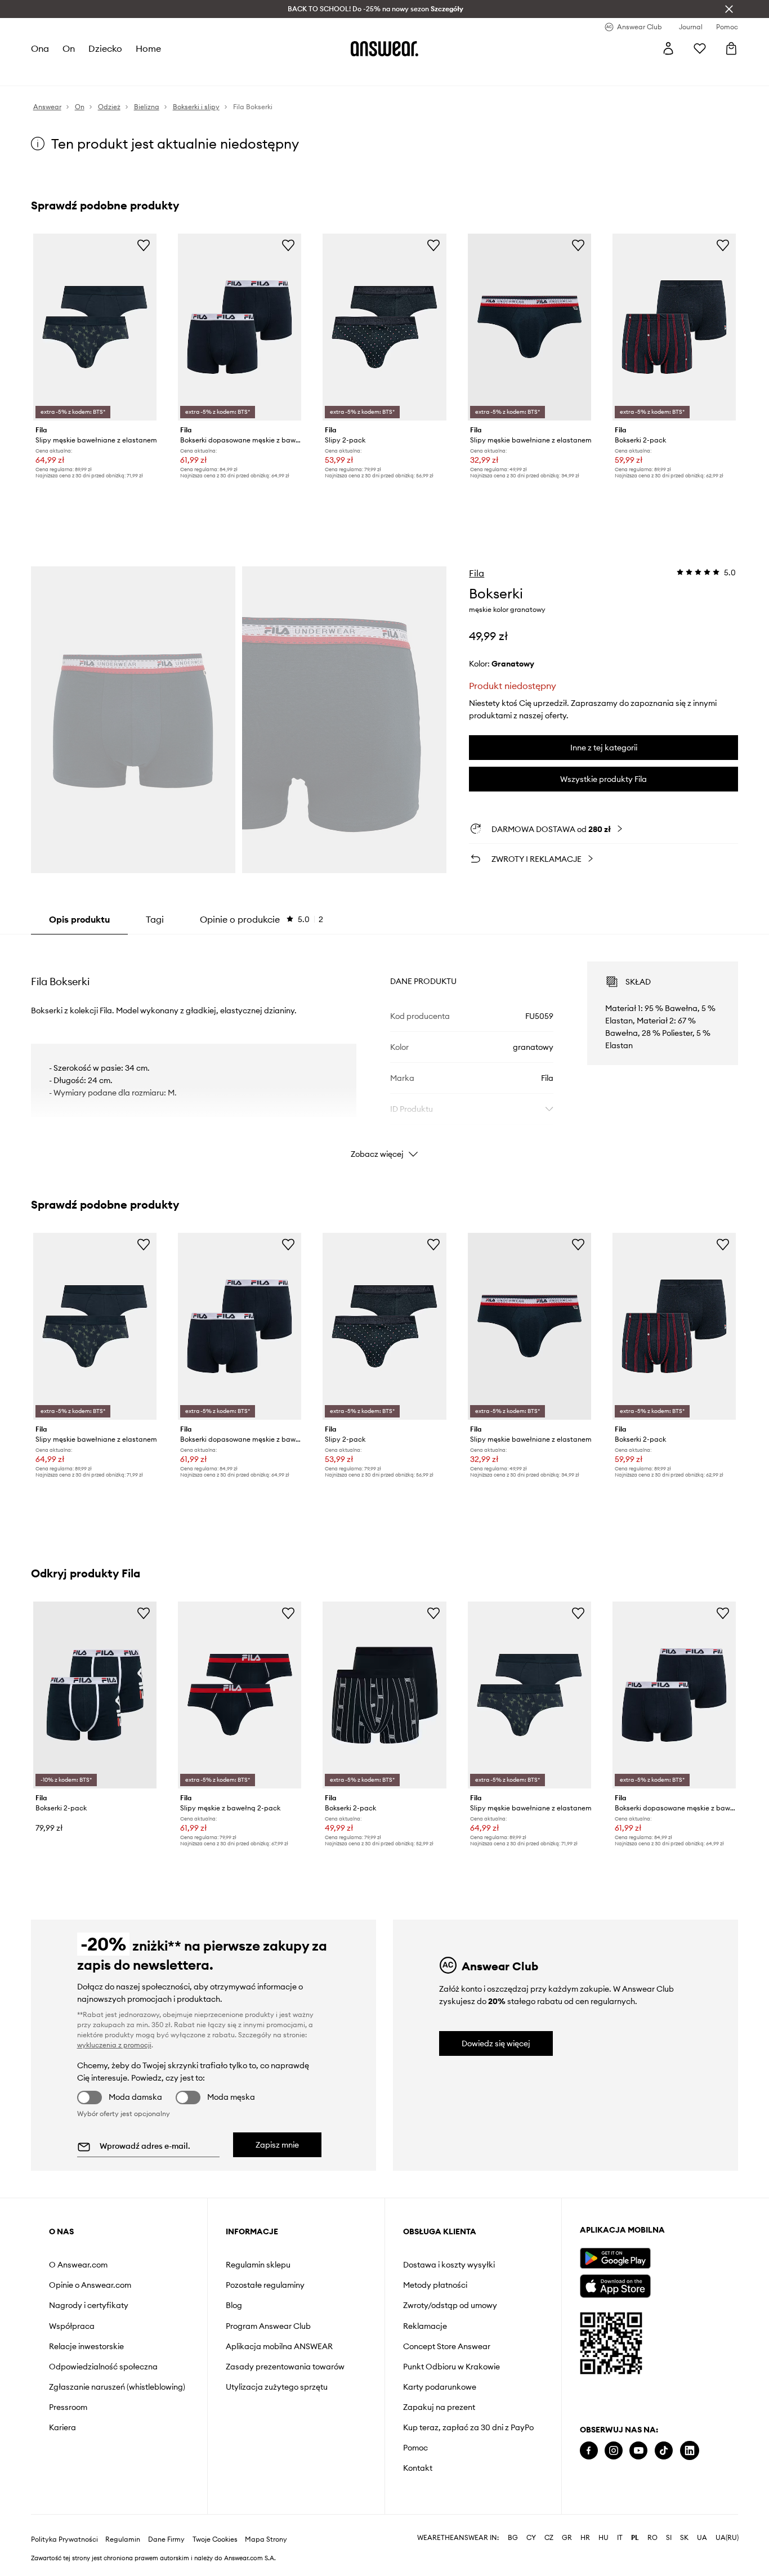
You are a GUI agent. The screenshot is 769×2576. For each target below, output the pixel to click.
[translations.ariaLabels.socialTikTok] (664, 2451)
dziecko (105, 48)
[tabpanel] (385, 1050)
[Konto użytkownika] (668, 48)
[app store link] (615, 2285)
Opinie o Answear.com (90, 2285)
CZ (549, 2538)
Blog (234, 2305)
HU (603, 2538)
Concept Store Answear (447, 2346)
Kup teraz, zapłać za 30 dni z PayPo (468, 2427)
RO (652, 2538)
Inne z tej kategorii (604, 748)
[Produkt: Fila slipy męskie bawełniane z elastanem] (95, 327)
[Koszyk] (731, 48)
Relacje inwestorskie (86, 2346)
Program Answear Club (268, 2326)
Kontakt (418, 2468)
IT (620, 2538)
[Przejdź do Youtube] (638, 2451)
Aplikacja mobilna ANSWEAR (279, 2346)
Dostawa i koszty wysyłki (449, 2265)
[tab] (261, 919)
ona (40, 48)
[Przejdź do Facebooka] (589, 2451)
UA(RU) (727, 2538)
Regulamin (123, 2539)
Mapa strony (266, 2539)
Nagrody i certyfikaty (89, 2305)
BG (513, 2538)
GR (567, 2538)
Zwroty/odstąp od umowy (450, 2305)
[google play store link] (615, 2258)
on (69, 48)
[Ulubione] (700, 48)
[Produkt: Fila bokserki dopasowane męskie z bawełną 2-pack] (240, 327)
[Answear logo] (384, 48)
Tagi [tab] (155, 919)
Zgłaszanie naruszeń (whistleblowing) (117, 2387)
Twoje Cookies (215, 2539)
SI (669, 2538)
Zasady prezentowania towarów (285, 2367)
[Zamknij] (729, 9)
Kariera (62, 2427)
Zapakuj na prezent (439, 2407)
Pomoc (415, 2448)
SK (684, 2538)
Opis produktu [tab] (79, 919)
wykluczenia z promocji (114, 2045)
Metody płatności (435, 2285)
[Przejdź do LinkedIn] (690, 2451)
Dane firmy (166, 2539)
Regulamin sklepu (258, 2265)
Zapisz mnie (277, 2145)
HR (585, 2538)
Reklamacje (425, 2326)
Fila (477, 573)
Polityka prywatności (64, 2539)
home (148, 48)
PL (635, 2538)
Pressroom (68, 2407)
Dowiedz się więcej (496, 2043)
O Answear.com (78, 2265)
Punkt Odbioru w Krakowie (451, 2367)
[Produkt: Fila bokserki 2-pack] (674, 327)
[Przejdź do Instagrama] (614, 2451)
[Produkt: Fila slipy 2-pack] (384, 327)
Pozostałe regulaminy (265, 2285)
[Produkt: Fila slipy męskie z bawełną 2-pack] (240, 1695)
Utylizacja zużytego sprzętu (277, 2387)
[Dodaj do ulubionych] (144, 245)
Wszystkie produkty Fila (603, 779)
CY (531, 2538)
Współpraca (72, 2326)
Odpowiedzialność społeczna (103, 2367)
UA (702, 2538)
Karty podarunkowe (440, 2387)
